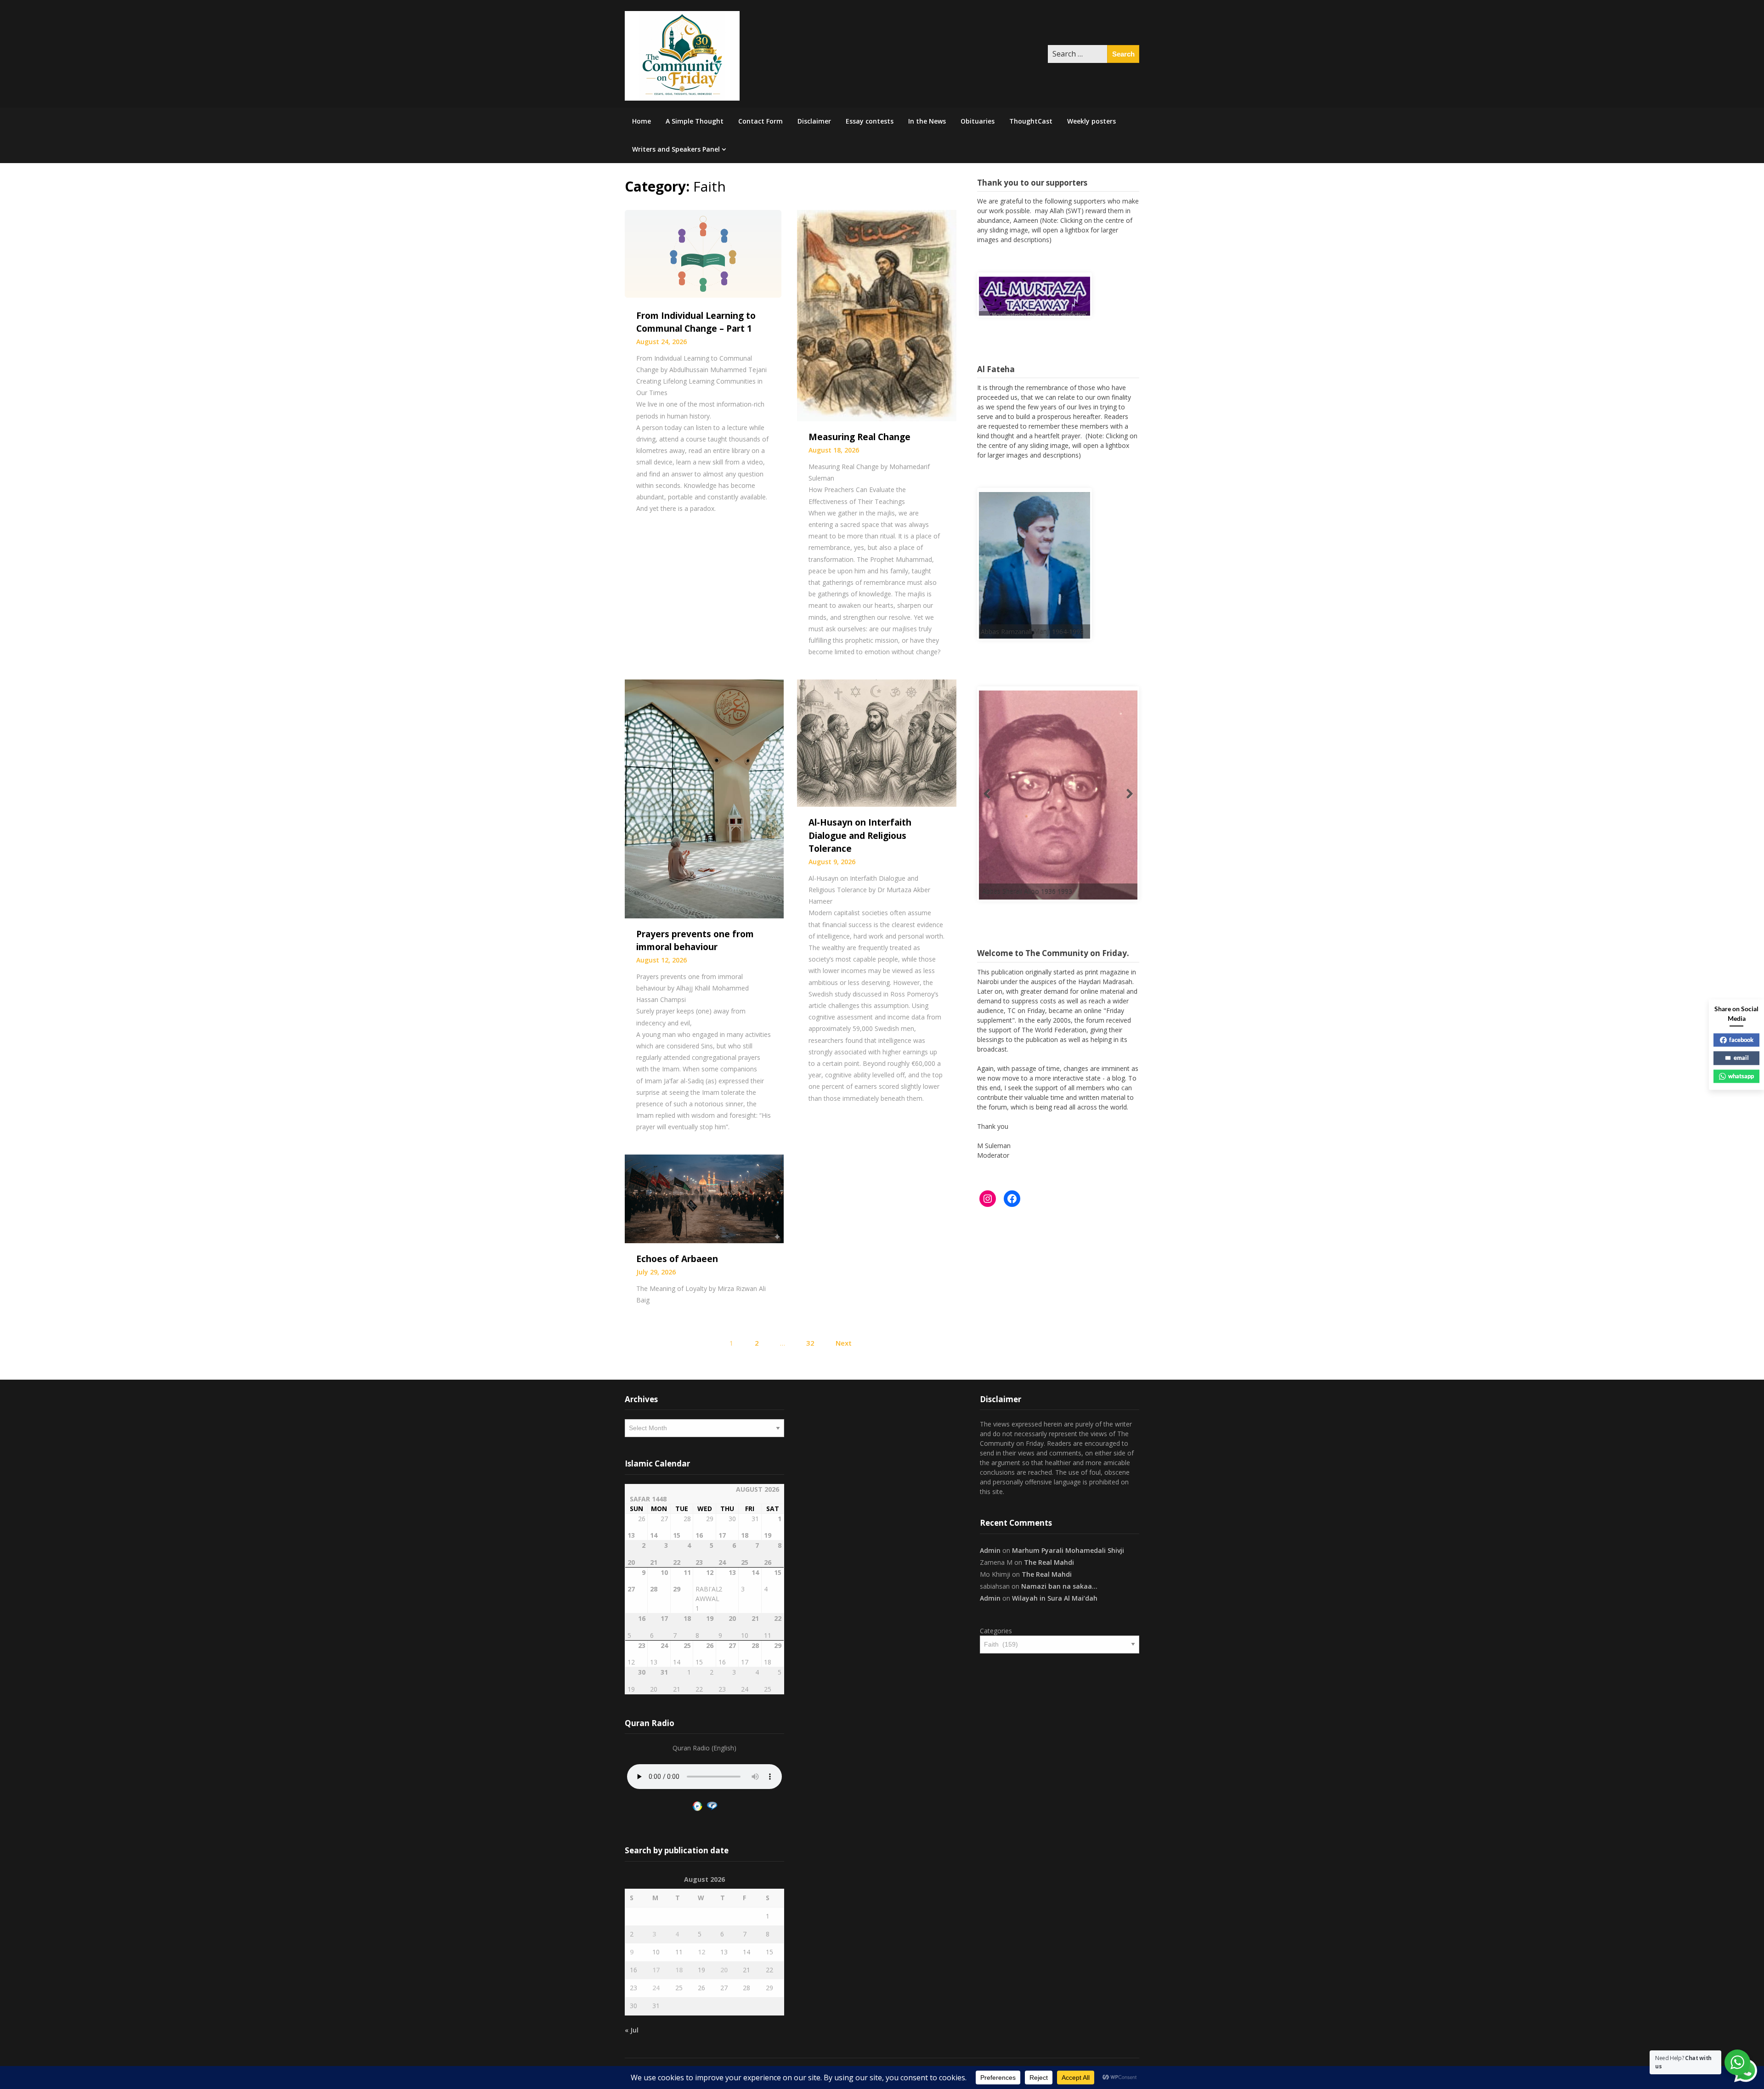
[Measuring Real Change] (876, 315)
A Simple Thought (695, 121)
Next (844, 1343)
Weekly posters (1091, 121)
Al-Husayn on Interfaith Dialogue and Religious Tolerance (860, 835)
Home (642, 121)
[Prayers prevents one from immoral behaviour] (704, 798)
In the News (927, 121)
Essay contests (870, 121)
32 (810, 1343)
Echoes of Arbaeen (677, 1259)
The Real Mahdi (1049, 1562)
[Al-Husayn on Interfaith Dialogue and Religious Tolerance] (876, 742)
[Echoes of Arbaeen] (704, 1198)
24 (656, 1988)
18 (679, 1970)
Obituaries (978, 121)
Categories (996, 1631)
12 (701, 1952)
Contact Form (760, 121)
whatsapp (1741, 1076)
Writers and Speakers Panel (676, 149)
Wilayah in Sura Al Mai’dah (1055, 1598)
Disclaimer (814, 121)
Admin (990, 1550)
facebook (1741, 1040)
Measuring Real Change (859, 437)
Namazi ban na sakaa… (1059, 1586)
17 (656, 1970)
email (1741, 1058)
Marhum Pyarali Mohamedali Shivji (1068, 1550)
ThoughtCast (1031, 121)
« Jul (632, 2030)
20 (724, 1970)
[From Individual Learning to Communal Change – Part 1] (704, 254)
